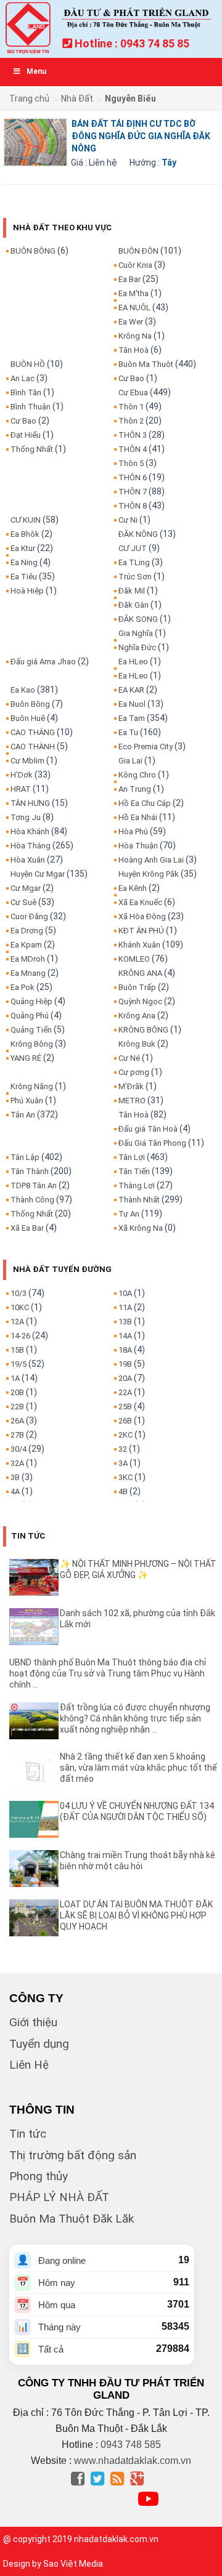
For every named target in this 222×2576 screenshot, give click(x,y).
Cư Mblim (27, 761)
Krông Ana (137, 1016)
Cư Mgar (26, 888)
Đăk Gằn (134, 605)
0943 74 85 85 (155, 43)
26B (125, 1421)
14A (125, 1336)
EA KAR (131, 690)
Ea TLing (134, 562)
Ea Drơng (27, 931)
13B (125, 1322)
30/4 (18, 1449)
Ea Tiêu (24, 577)
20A (125, 1378)
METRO (132, 1101)
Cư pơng (134, 1072)
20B (17, 1392)
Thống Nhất (32, 449)
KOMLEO (134, 959)
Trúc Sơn (135, 577)
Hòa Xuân (28, 860)
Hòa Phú (133, 831)
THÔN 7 (133, 492)
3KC (125, 1477)
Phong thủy (39, 2176)
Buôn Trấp (137, 987)
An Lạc (23, 378)
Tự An (129, 1214)
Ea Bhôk (25, 534)
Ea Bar (129, 279)
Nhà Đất (77, 99)
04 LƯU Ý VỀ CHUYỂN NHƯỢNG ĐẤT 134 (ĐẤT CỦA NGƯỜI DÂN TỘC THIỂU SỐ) (137, 1811)
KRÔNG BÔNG (143, 1030)
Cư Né (129, 1058)
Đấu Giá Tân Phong (152, 1143)
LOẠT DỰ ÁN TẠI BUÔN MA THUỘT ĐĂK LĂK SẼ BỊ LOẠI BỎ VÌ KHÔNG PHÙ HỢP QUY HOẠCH (136, 1915)
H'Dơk (22, 775)
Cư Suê (23, 902)
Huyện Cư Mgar (38, 874)
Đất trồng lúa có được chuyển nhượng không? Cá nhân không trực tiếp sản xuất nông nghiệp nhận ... (135, 1718)
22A (125, 1392)
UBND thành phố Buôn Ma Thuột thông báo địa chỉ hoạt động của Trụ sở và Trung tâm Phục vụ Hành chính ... (108, 1673)
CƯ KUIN (26, 520)
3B (15, 1477)
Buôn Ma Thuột (146, 364)
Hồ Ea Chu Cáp (145, 803)
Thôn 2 (131, 421)
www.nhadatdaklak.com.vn (133, 2461)
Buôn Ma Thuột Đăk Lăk (72, 2219)
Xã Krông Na (141, 1228)
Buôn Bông (30, 704)
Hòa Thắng (31, 846)
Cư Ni (128, 520)
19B (125, 1364)
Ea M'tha (134, 293)
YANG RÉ (26, 1058)
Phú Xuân (27, 1101)
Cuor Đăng (29, 916)
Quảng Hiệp (31, 1001)
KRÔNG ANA (140, 973)
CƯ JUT (133, 548)
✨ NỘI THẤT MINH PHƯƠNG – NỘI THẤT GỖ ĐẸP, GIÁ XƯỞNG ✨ (138, 1569)
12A (17, 1322)
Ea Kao (23, 690)
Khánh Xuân (139, 945)
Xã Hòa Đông (142, 916)
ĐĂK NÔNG (138, 534)
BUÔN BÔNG (33, 251)
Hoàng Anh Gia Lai (151, 860)
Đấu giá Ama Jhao (43, 662)
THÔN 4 (133, 449)
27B (17, 1435)
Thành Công (32, 1200)
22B (17, 1407)
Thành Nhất (139, 1200)
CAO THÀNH (33, 747)
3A (123, 1463)
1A (15, 1378)
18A (125, 1350)
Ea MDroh (28, 959)
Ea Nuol (132, 704)
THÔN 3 (133, 435)
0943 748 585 (131, 2445)
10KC (20, 1307)
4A (15, 1491)
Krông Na (135, 336)
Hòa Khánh (30, 831)
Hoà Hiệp (27, 591)
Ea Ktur (23, 548)
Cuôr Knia (135, 265)
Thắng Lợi (137, 1185)
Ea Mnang (28, 973)
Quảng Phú (30, 1016)
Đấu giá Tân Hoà (148, 1129)
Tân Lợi (132, 1157)
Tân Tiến (134, 1171)
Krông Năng (32, 1086)
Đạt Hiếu (26, 435)
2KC (125, 1435)
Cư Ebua (133, 392)
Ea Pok (23, 987)
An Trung (135, 789)
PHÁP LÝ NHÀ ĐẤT (59, 2197)
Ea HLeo (133, 662)
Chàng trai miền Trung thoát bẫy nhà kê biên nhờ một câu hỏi (138, 1861)
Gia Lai (130, 761)
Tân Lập (25, 1157)
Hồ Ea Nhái (138, 817)
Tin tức (28, 2134)
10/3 (18, 1293)
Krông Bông (32, 1044)
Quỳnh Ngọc (140, 1001)
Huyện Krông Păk (149, 874)
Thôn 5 (131, 463)
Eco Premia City (146, 747)
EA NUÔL (134, 308)
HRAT (21, 789)
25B (125, 1407)
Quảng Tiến (31, 1030)
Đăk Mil (132, 591)
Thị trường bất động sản (73, 2155)
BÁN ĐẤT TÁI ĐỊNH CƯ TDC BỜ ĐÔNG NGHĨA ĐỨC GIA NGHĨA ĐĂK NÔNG (141, 136)
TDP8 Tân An (34, 1185)
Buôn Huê (28, 718)
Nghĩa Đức (137, 647)
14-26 (20, 1336)
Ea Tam (132, 718)
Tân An (23, 1115)
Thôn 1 (131, 407)
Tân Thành (30, 1171)
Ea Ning (24, 562)
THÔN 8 (133, 506)
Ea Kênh (133, 888)
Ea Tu (128, 732)
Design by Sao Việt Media (53, 2564)
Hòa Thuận (138, 846)
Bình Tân (26, 392)
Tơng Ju (26, 817)
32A (17, 1463)
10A (125, 1293)
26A (17, 1421)
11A (125, 1307)
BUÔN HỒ (28, 364)
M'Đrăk (131, 1086)
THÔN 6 (133, 477)
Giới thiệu (33, 2022)
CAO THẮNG (33, 732)
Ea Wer (131, 322)
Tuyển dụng (39, 2044)
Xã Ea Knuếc (140, 902)
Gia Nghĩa (136, 633)
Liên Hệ (29, 2065)
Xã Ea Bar (27, 1228)
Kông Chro (137, 775)
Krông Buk (137, 1044)
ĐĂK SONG (138, 619)
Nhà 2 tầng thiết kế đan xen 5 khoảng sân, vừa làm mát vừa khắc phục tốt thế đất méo (138, 1768)
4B (123, 1491)
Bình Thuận (31, 407)
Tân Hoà (134, 350)
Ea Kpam (26, 945)
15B (17, 1350)
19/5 (18, 1364)
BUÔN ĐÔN (138, 251)
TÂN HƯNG (30, 803)
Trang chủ (29, 99)
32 (123, 1449)
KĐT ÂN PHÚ (141, 931)
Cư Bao (23, 421)
